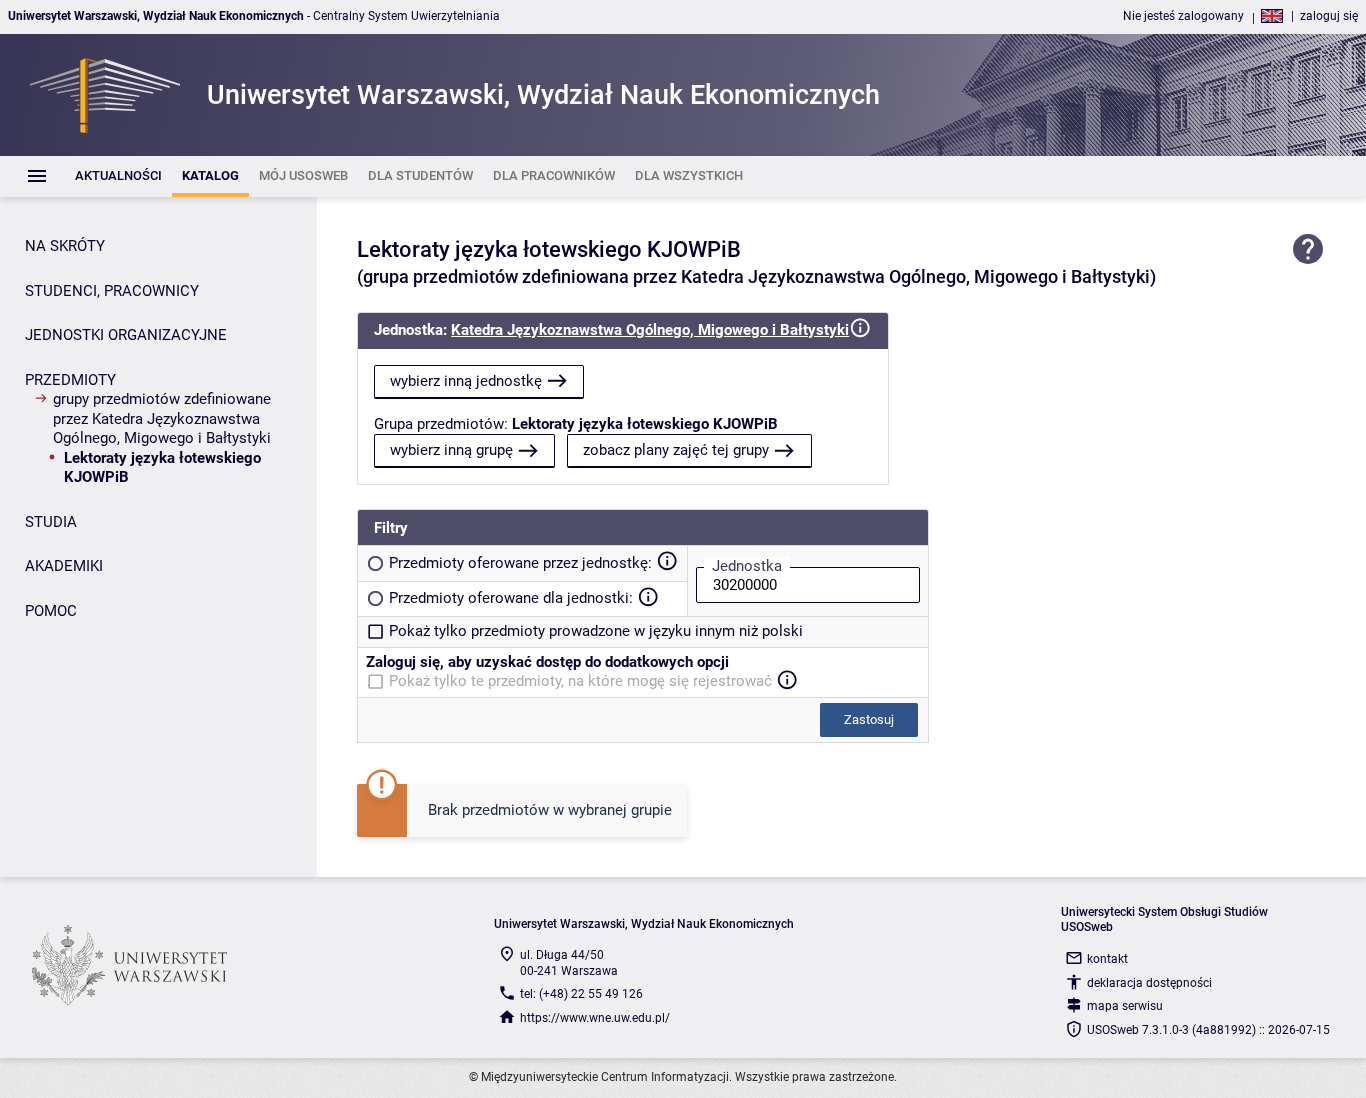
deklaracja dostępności (1149, 983)
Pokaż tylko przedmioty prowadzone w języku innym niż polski (596, 631)
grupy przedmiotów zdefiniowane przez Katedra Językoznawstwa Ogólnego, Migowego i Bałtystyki (162, 418)
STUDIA (51, 522)
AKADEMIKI (64, 566)
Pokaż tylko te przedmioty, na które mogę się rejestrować (580, 681)
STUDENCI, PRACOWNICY (112, 291)
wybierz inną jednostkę (466, 381)
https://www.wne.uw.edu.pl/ (595, 1018)
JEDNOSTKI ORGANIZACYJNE (126, 335)
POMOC (51, 611)
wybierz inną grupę (451, 450)
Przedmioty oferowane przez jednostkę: (520, 563)
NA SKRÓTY (65, 246)
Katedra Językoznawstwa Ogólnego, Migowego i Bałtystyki (650, 330)
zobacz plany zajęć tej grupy (676, 450)
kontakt (1107, 959)
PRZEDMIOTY (70, 380)
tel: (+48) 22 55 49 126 (581, 994)
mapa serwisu (1125, 1006)
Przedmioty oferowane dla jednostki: (511, 598)
